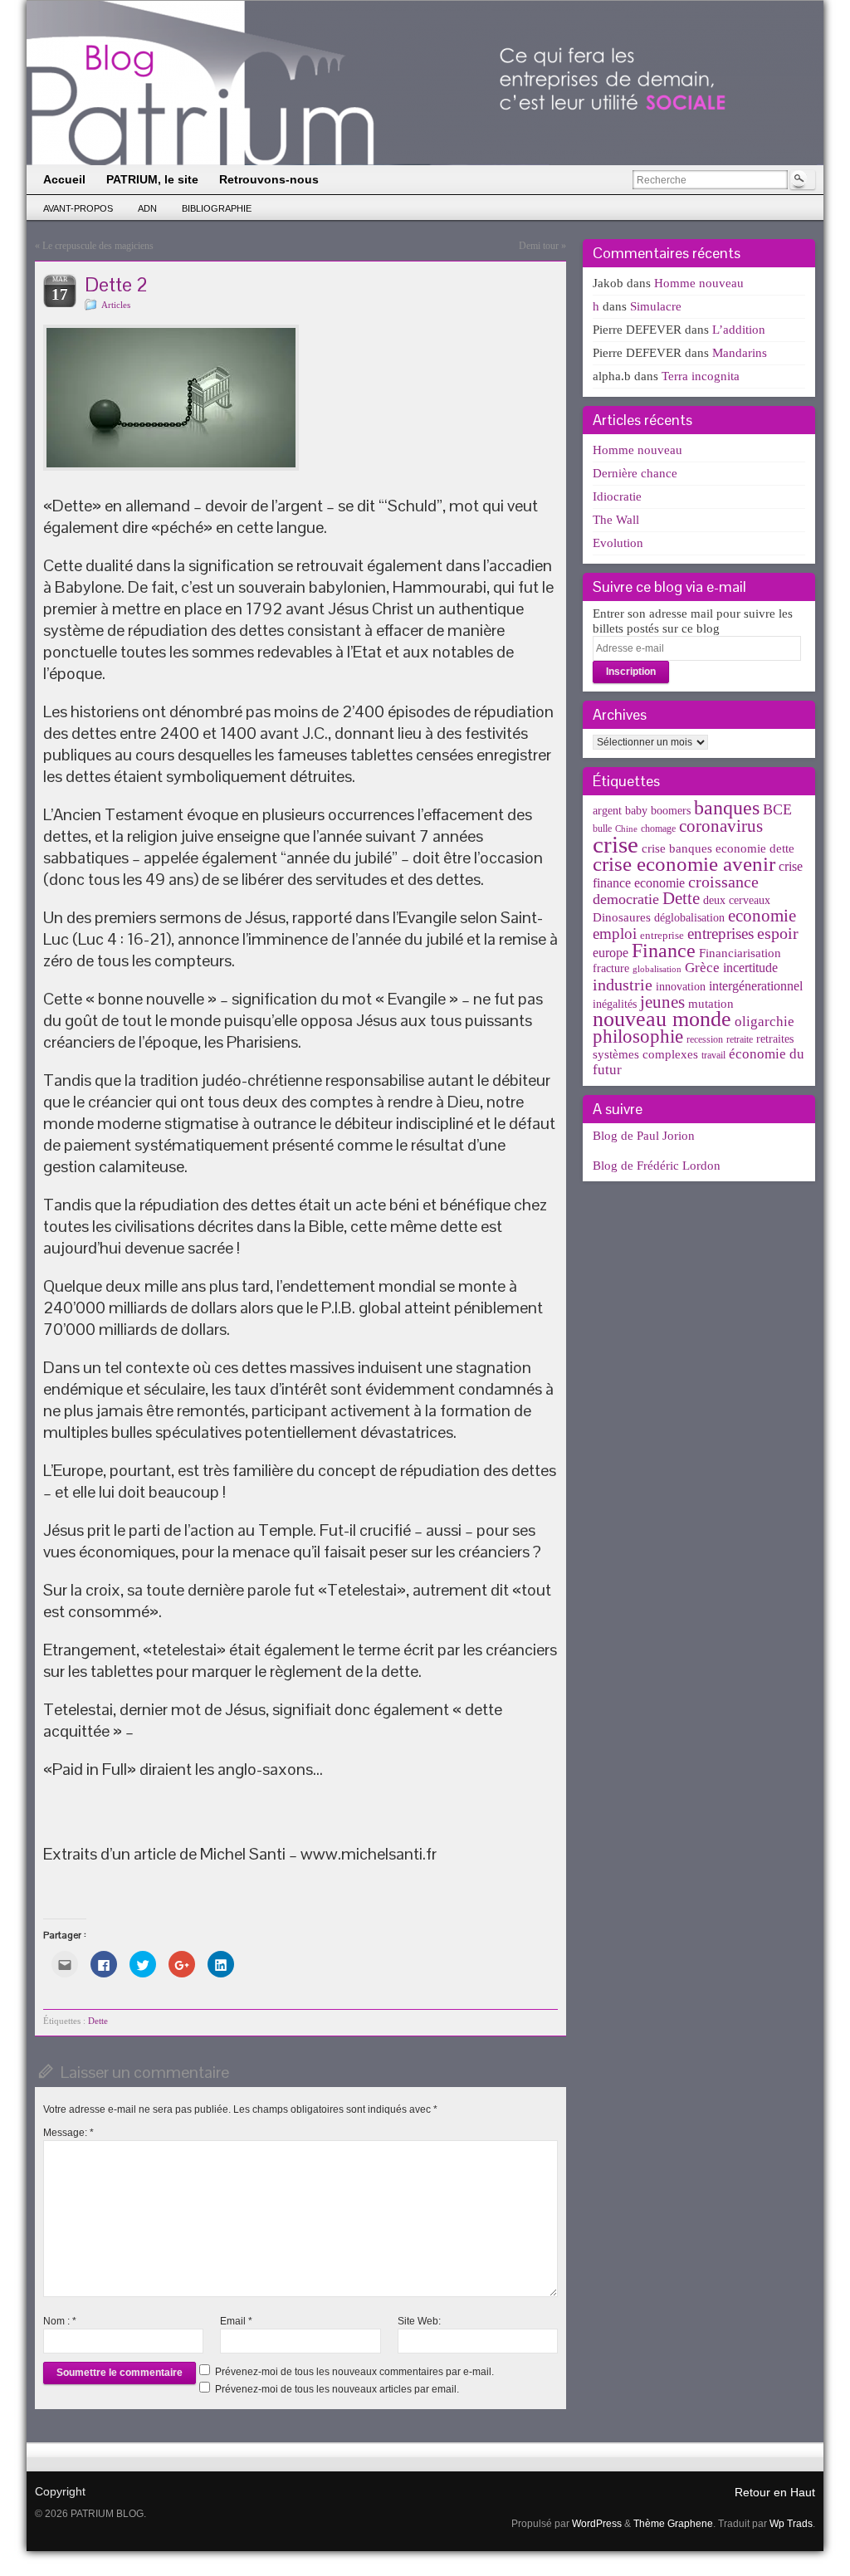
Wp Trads (791, 2524)
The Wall (616, 520)
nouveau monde (662, 1019)
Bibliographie (217, 208)
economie (762, 916)
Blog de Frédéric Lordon (657, 1166)
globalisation (657, 969)
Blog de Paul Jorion (644, 1136)
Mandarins (740, 353)
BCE (777, 809)
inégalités (615, 1004)
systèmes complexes (645, 1054)
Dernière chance (635, 473)
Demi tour (539, 246)
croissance (723, 882)
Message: (68, 2133)
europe (611, 953)
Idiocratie (617, 496)
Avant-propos (78, 208)
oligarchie (765, 1022)
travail (713, 1055)
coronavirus (721, 826)
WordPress (597, 2524)
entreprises (721, 934)
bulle (602, 829)
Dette (98, 2021)
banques (727, 807)
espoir (778, 933)
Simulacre (656, 306)
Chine (626, 829)
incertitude (750, 968)
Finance (664, 950)
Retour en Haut (775, 2492)
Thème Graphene (673, 2524)
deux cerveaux (737, 900)
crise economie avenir (684, 863)
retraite (740, 1039)
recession (705, 1039)
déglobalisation (689, 918)
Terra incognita (701, 376)
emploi (615, 934)
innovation (681, 987)
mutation (711, 1003)
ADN (147, 208)
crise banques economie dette (718, 848)
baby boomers (658, 811)
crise (616, 844)
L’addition (739, 330)
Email (236, 2321)
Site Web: (419, 2321)
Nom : (60, 2321)
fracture (611, 968)
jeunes (662, 1002)
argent (607, 811)
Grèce (702, 968)
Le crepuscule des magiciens (98, 246)
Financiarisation (740, 953)
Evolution (618, 543)
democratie (626, 899)
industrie (623, 985)
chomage (658, 829)
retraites (775, 1039)
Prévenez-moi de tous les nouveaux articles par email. (337, 2389)
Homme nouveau (699, 283)
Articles (116, 305)
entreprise (662, 935)
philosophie (638, 1036)
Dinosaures (622, 917)
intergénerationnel (756, 986)
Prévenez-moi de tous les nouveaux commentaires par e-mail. (354, 2372)
